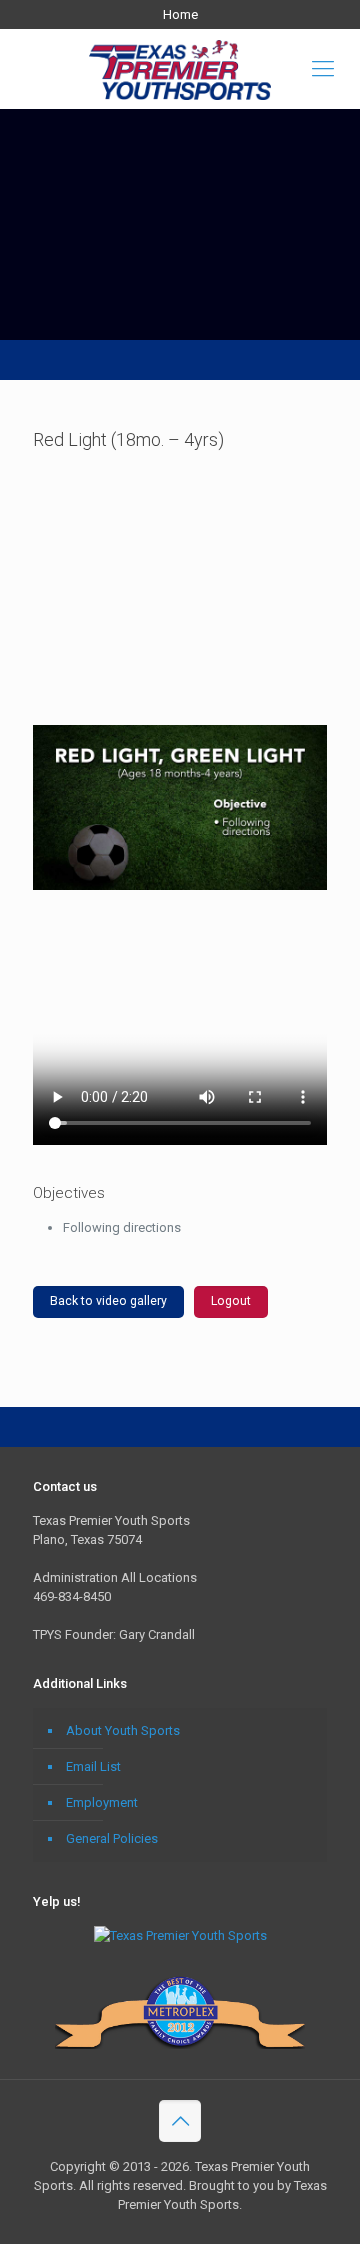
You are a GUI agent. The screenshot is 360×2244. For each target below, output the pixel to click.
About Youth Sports (123, 1730)
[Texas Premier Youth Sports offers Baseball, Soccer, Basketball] (180, 69)
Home (180, 14)
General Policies (112, 1838)
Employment (102, 1802)
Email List (93, 1766)
